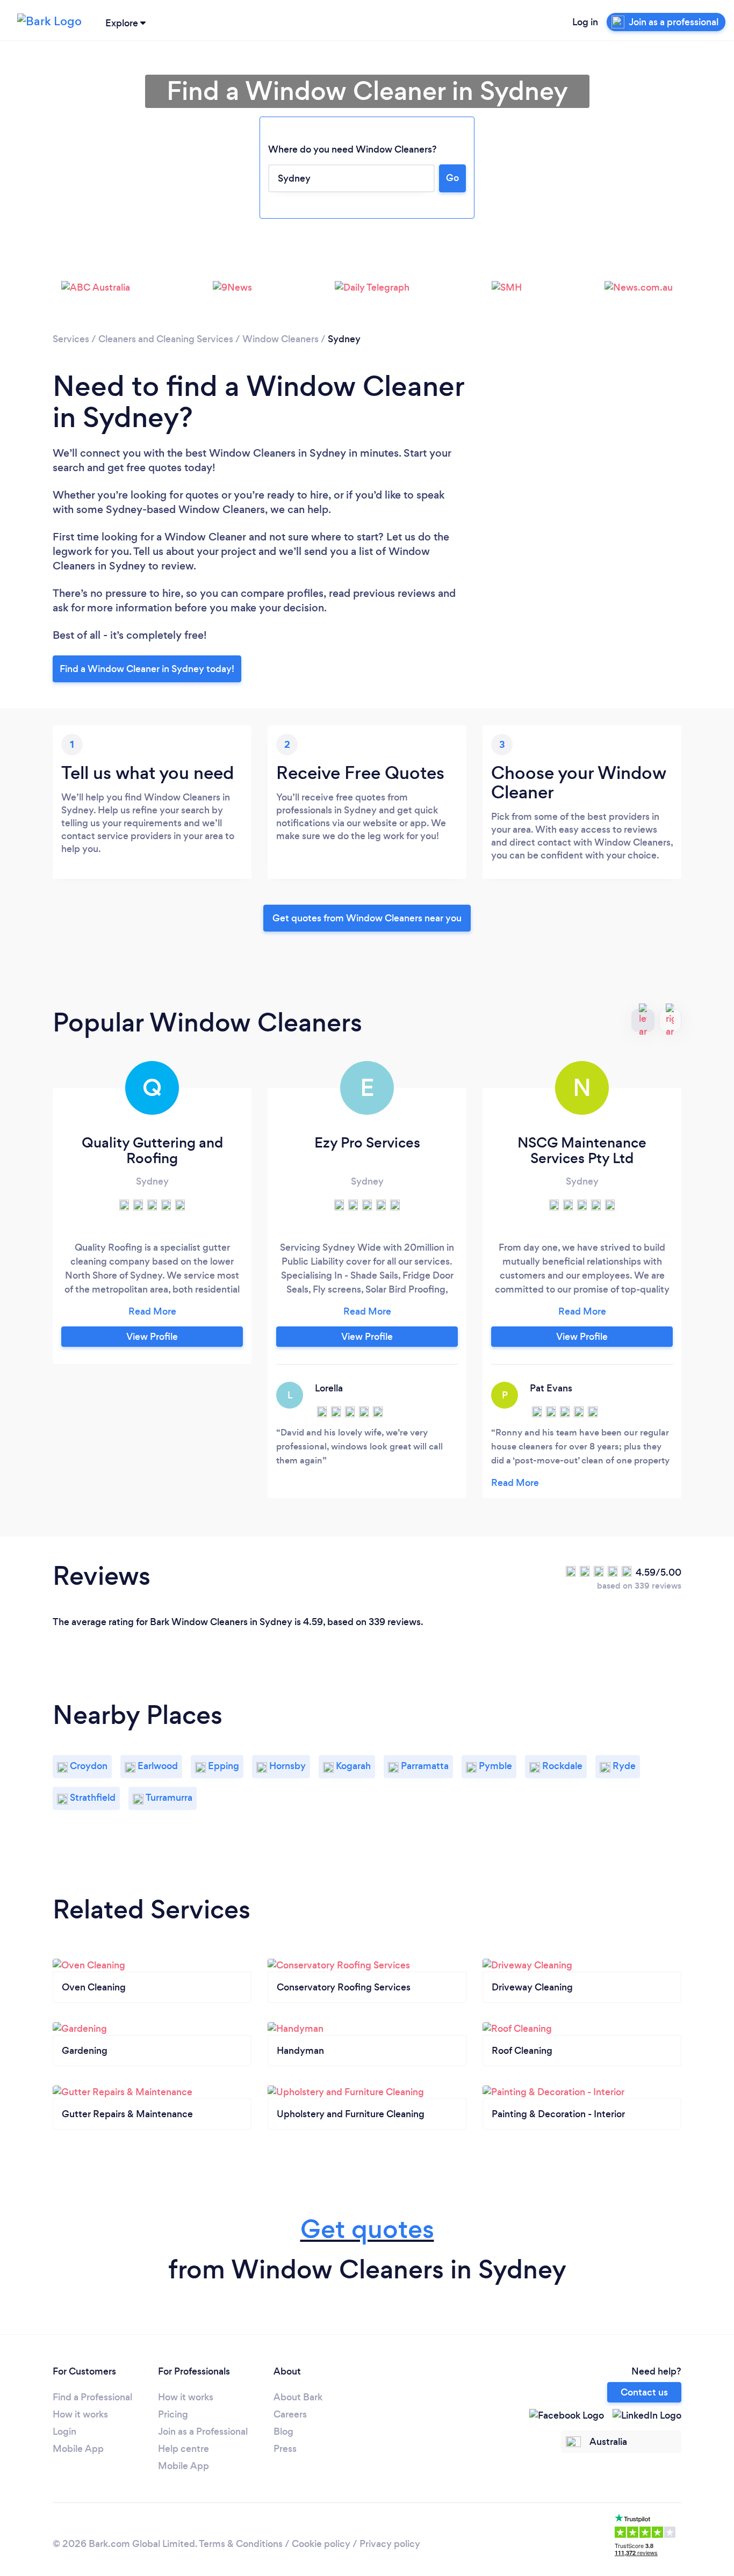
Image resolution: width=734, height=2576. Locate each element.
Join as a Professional (203, 2431)
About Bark (298, 2397)
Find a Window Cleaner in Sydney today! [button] (147, 669)
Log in (585, 22)
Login (64, 2431)
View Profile (152, 1337)
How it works (80, 2414)
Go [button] (452, 178)
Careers (290, 2414)
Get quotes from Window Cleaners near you (367, 918)
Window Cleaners (280, 339)
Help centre (183, 2449)
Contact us (644, 2392)
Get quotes (367, 2229)
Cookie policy (321, 2544)
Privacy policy (390, 2544)
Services (71, 339)
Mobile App (78, 2449)
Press (285, 2449)
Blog (283, 2431)
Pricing (173, 2414)
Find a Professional (92, 2397)
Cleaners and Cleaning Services (166, 339)
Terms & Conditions (241, 2544)
